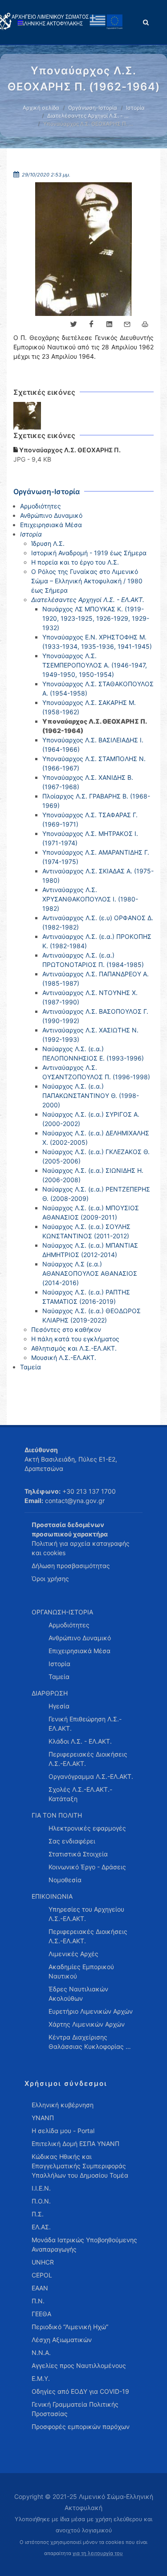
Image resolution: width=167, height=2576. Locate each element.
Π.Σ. (38, 2214)
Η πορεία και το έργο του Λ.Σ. (75, 562)
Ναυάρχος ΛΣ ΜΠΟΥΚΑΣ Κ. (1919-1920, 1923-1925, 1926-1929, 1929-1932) (96, 618)
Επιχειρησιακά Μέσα (51, 525)
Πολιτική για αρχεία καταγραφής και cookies (81, 1548)
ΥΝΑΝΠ (43, 2118)
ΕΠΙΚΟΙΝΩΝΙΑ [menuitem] (52, 1896)
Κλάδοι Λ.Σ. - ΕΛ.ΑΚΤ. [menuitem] (80, 1741)
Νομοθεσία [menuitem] (65, 1880)
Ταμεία (31, 1367)
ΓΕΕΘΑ (41, 2314)
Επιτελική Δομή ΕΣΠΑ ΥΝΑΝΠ (75, 2144)
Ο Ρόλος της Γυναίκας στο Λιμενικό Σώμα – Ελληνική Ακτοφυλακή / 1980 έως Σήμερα (87, 581)
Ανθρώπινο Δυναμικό (51, 515)
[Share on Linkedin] (109, 324)
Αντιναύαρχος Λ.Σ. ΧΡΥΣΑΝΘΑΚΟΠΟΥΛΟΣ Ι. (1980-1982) (90, 899)
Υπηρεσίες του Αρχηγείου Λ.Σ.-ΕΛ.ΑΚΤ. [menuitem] (86, 1914)
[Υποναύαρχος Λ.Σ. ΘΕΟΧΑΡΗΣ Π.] (27, 416)
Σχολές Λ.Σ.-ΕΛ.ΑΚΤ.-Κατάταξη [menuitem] (80, 1794)
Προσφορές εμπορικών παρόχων (81, 2427)
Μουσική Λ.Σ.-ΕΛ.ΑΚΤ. (64, 1358)
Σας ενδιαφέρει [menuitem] (72, 1841)
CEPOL (42, 2275)
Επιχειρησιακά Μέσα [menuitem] (79, 1651)
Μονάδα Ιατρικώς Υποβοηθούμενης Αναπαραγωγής (84, 2244)
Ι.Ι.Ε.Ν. (41, 2188)
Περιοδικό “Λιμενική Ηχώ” (70, 2327)
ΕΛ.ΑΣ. (41, 2227)
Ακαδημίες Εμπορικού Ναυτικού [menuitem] (81, 1971)
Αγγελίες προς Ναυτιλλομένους (79, 2365)
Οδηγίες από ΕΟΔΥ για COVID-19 (80, 2391)
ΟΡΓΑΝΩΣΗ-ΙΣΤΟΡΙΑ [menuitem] (62, 1612)
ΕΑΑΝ (40, 2288)
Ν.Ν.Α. (41, 2353)
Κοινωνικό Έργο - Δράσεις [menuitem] (87, 1867)
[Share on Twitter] (73, 324)
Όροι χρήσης (50, 1579)
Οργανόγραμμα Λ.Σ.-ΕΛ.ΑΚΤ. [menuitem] (91, 1776)
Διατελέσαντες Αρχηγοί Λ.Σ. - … (88, 116)
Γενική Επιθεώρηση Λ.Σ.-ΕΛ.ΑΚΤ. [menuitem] (85, 1724)
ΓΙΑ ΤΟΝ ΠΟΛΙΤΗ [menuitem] (57, 1815)
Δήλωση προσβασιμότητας (71, 1566)
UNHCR (43, 2262)
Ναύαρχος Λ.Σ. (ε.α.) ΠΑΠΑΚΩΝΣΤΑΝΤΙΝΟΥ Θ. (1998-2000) (91, 1096)
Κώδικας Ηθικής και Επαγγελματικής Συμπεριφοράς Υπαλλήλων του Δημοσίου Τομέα (80, 2166)
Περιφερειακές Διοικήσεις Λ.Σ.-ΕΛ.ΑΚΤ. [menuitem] (88, 1759)
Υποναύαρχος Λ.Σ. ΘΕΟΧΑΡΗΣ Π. (69, 450)
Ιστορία (135, 108)
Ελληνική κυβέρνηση (63, 2105)
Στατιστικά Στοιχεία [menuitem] (78, 1854)
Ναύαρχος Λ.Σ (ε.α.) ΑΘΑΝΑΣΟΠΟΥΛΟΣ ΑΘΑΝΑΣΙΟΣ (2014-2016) (90, 1273)
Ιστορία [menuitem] (59, 1664)
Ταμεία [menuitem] (59, 1677)
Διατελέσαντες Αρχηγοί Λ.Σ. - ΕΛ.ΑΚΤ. (88, 600)
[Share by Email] (127, 324)
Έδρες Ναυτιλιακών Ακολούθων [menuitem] (78, 1994)
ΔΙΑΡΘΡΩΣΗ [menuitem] (50, 1693)
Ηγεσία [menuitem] (59, 1706)
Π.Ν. (38, 2301)
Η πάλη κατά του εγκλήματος (75, 1339)
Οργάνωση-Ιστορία (93, 108)
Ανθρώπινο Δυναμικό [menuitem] (80, 1638)
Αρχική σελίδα (41, 108)
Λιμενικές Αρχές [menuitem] (73, 1954)
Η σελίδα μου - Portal (63, 2131)
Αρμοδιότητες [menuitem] (69, 1625)
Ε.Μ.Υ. (41, 2378)
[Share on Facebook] (91, 324)
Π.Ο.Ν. (41, 2201)
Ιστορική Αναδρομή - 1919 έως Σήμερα (89, 553)
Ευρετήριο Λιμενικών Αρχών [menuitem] (91, 2011)
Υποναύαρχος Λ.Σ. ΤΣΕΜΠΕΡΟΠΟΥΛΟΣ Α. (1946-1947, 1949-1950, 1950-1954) (95, 665)
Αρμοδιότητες (41, 506)
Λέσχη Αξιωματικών (62, 2340)
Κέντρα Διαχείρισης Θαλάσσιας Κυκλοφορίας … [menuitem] (90, 2042)
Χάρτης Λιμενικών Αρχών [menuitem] (87, 2024)
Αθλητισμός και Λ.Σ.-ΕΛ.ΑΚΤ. (74, 1348)
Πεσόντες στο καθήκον (66, 1329)
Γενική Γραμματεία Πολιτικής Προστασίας (75, 2409)
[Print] (145, 324)
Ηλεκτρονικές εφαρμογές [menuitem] (87, 1828)
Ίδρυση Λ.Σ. (48, 543)
